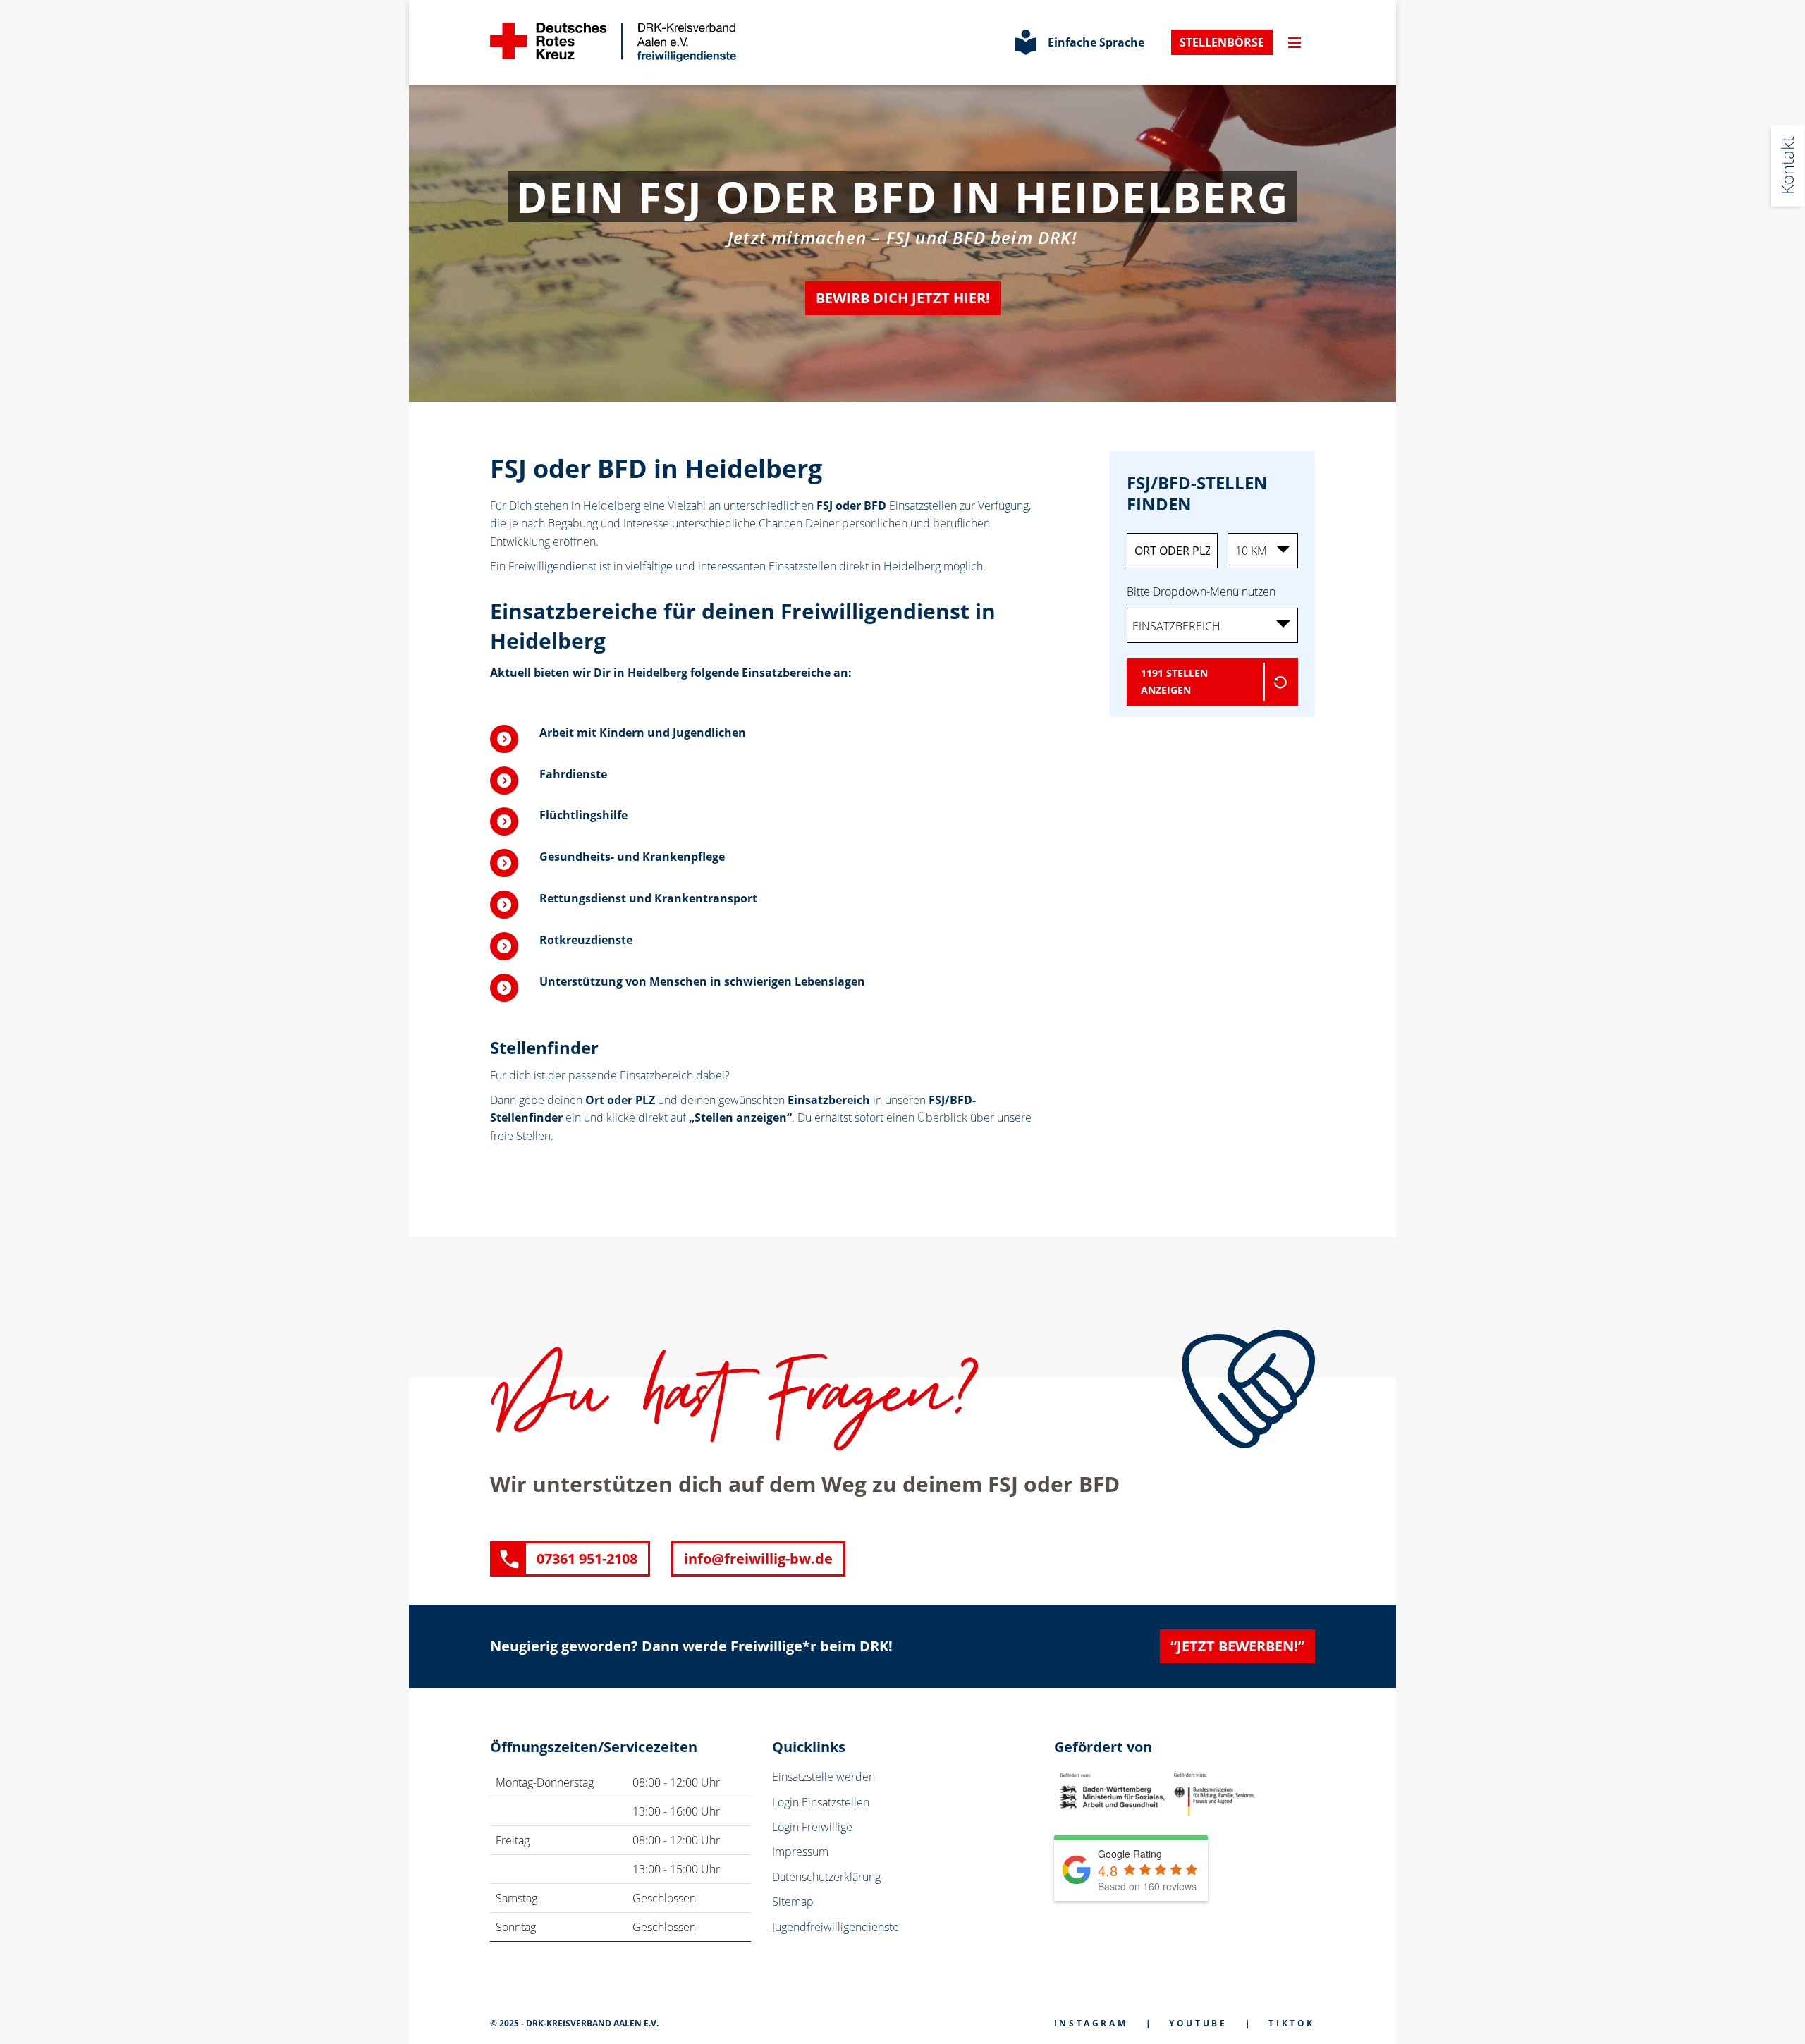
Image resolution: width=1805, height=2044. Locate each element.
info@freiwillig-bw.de (758, 1559)
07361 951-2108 (587, 1559)
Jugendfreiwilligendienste (836, 1927)
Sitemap (793, 1902)
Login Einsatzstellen (821, 1802)
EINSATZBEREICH (1176, 626)
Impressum (800, 1852)
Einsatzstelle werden (824, 1777)
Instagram (1091, 2023)
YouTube (1198, 2023)
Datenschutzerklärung (826, 1877)
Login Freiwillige (812, 1827)
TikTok (1292, 2023)
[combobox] (1213, 625)
